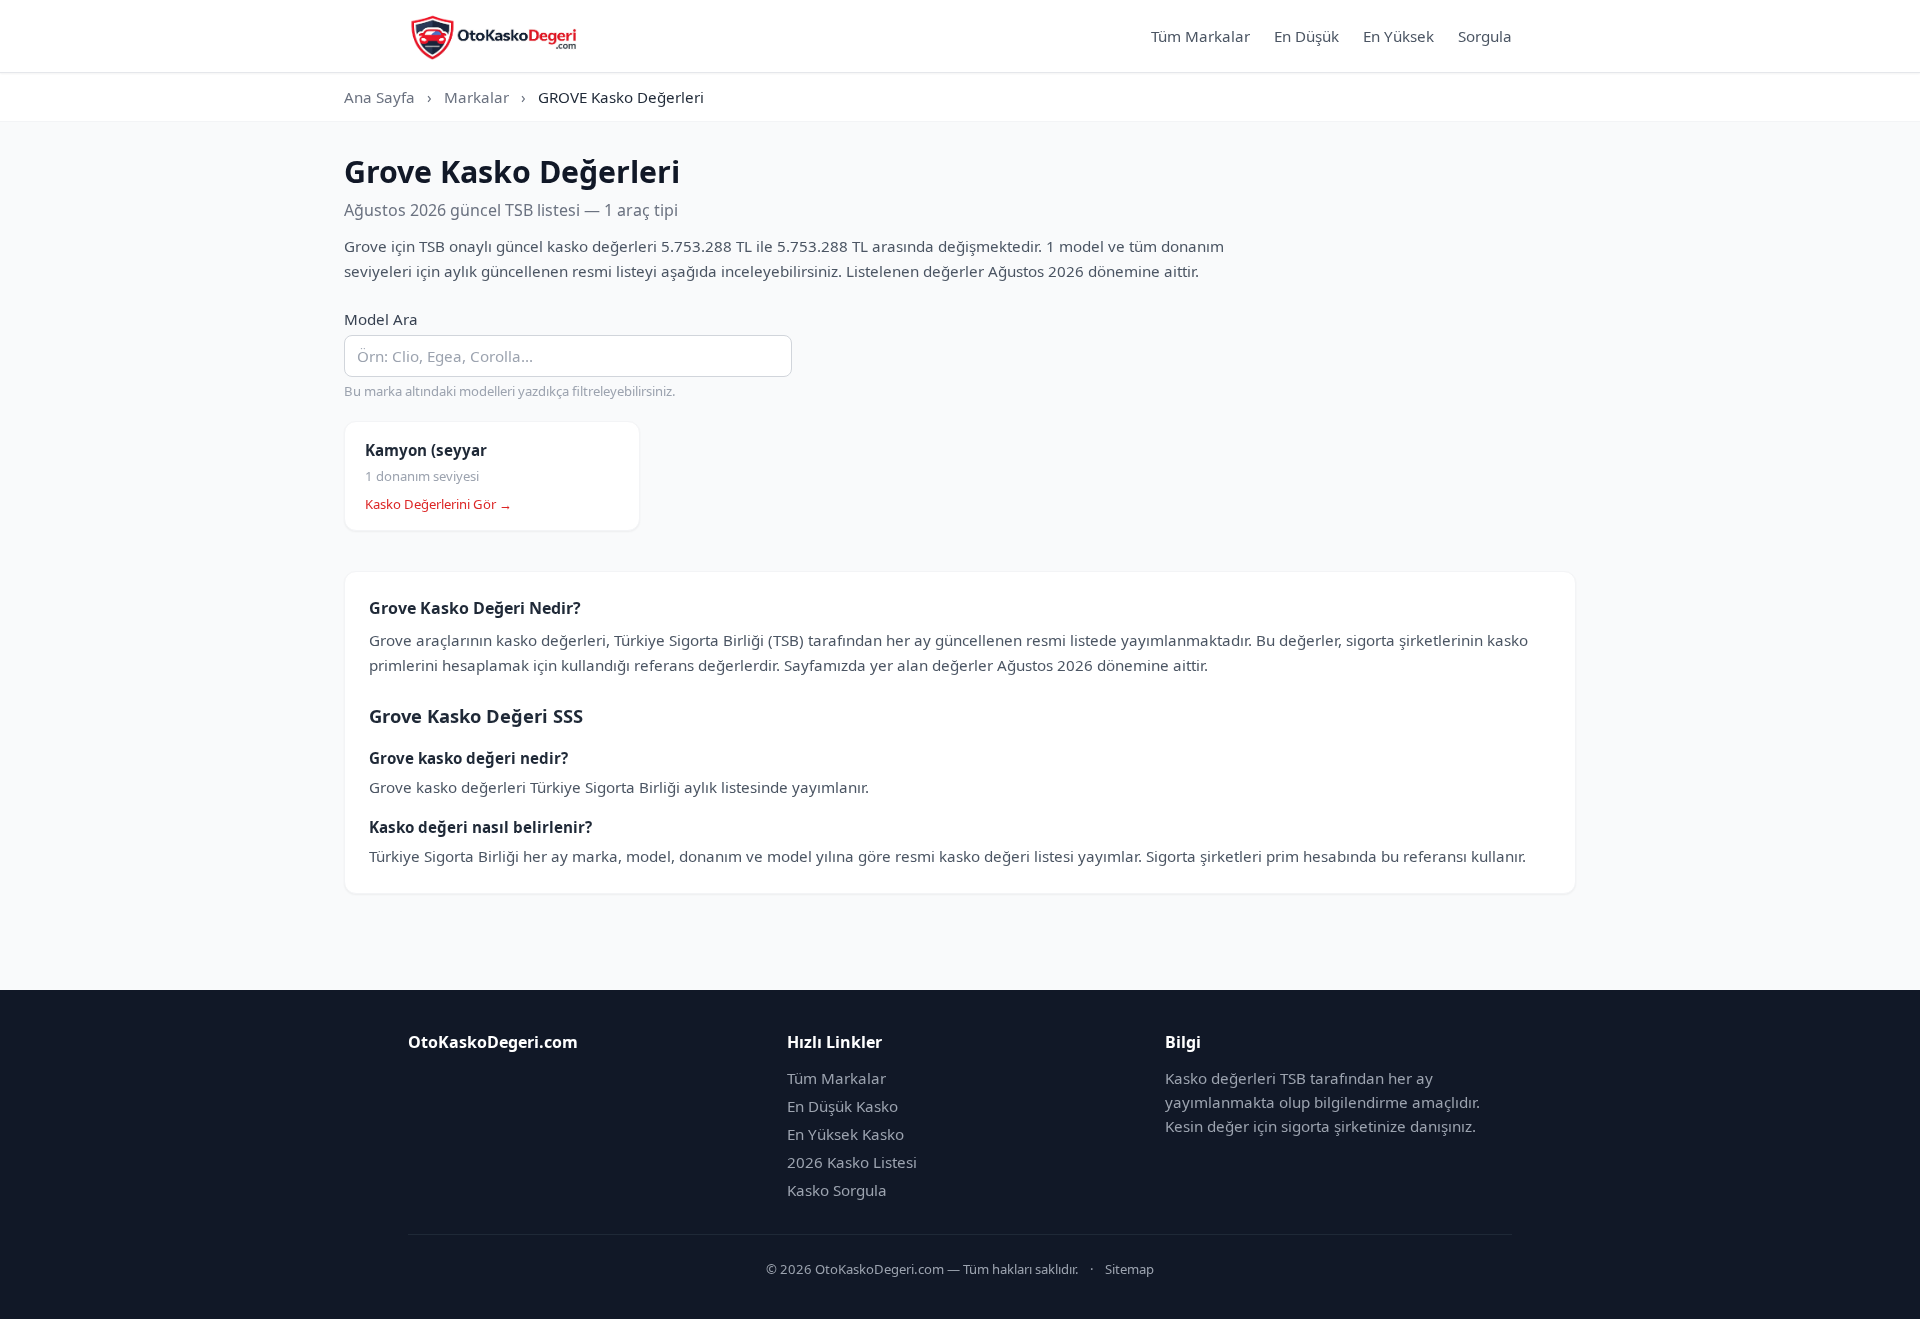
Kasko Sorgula (837, 1190)
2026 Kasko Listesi (852, 1162)
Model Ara (381, 319)
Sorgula (1485, 36)
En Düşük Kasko (842, 1106)
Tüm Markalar (1200, 36)
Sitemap (1129, 1269)
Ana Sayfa (379, 97)
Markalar (476, 97)
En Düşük (1306, 36)
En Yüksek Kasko (845, 1134)
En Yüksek (1398, 36)
